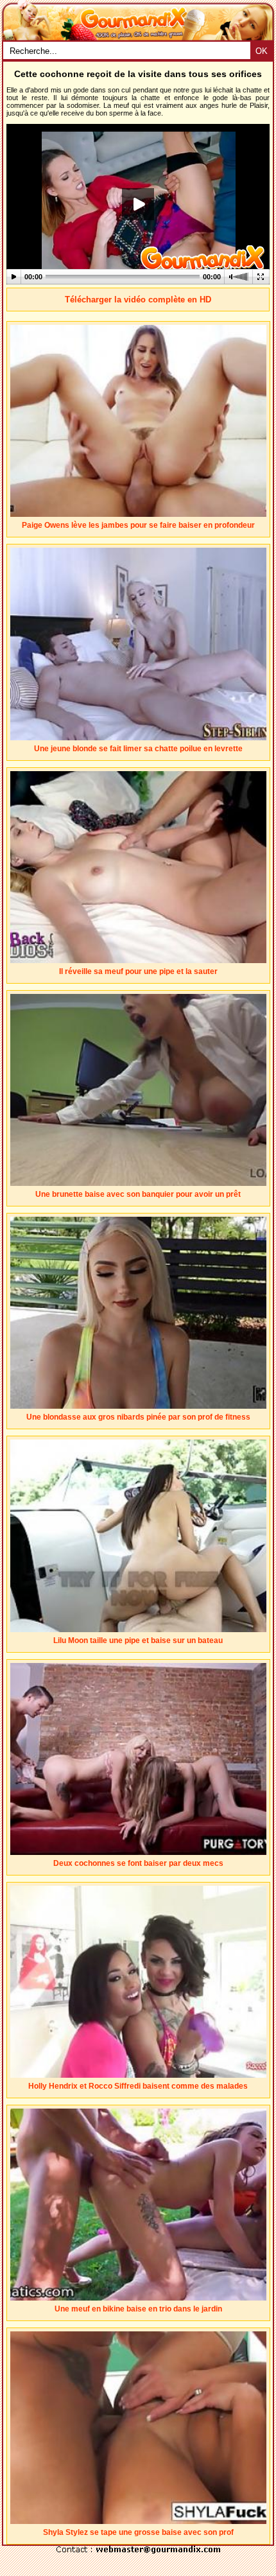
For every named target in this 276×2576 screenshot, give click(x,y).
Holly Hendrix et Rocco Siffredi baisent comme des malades (138, 2086)
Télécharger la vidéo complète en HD (138, 300)
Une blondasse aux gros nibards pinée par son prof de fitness (138, 1417)
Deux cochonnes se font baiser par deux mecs (138, 1863)
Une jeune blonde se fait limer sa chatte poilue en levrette (138, 749)
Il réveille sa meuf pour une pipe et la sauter (138, 971)
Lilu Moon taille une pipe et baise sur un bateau (138, 1640)
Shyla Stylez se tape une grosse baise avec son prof (138, 2532)
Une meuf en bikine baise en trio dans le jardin (138, 2309)
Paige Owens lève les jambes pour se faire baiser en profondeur (138, 525)
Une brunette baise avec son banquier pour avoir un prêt (138, 1194)
